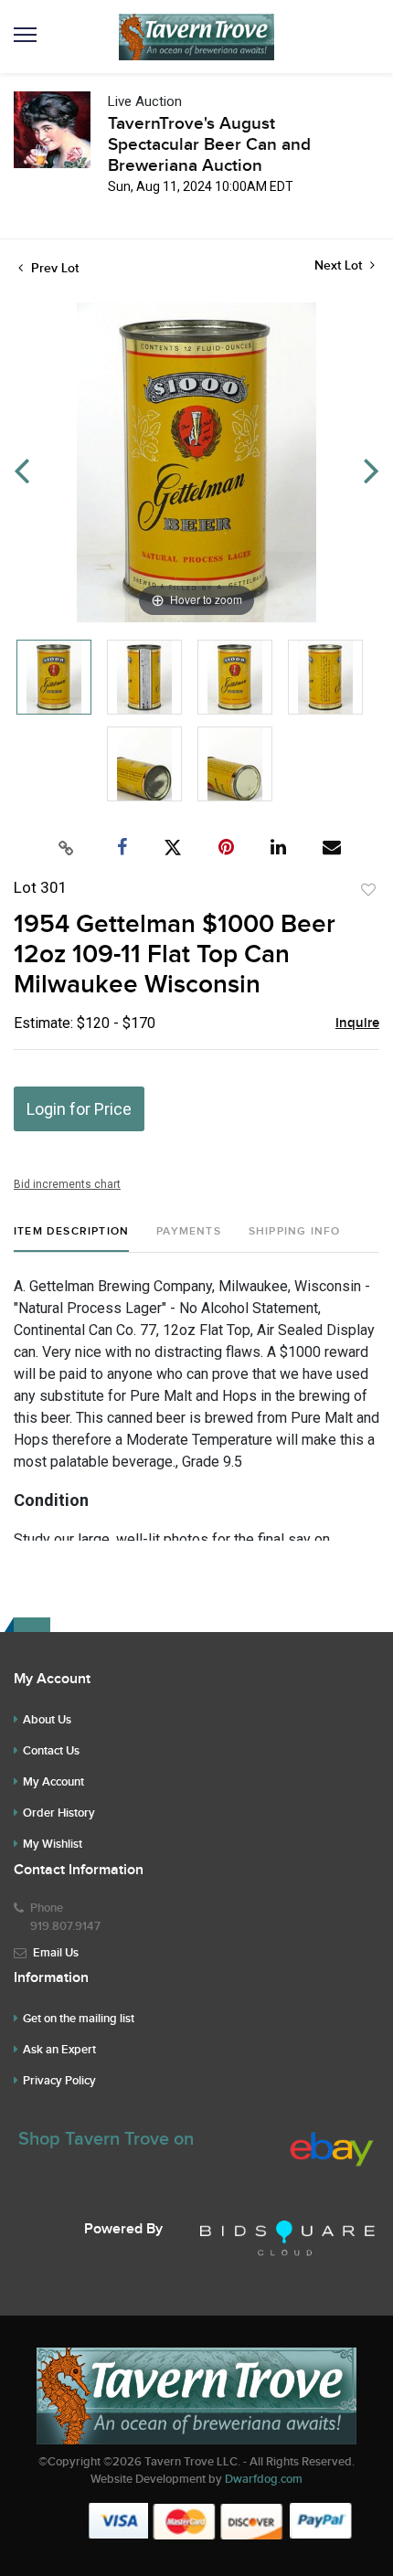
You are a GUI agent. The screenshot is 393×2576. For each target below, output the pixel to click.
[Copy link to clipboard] (67, 848)
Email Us (56, 1953)
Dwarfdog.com (264, 2479)
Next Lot (340, 265)
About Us (47, 1720)
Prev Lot (53, 268)
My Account (53, 1782)
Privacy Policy (59, 2081)
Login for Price (79, 1109)
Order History (59, 1813)
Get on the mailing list (79, 2019)
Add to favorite (368, 890)
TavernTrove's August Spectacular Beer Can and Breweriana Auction (209, 145)
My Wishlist (53, 1844)
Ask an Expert (59, 2050)
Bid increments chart (67, 1184)
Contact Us (51, 1751)
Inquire (357, 1023)
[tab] (71, 1239)
